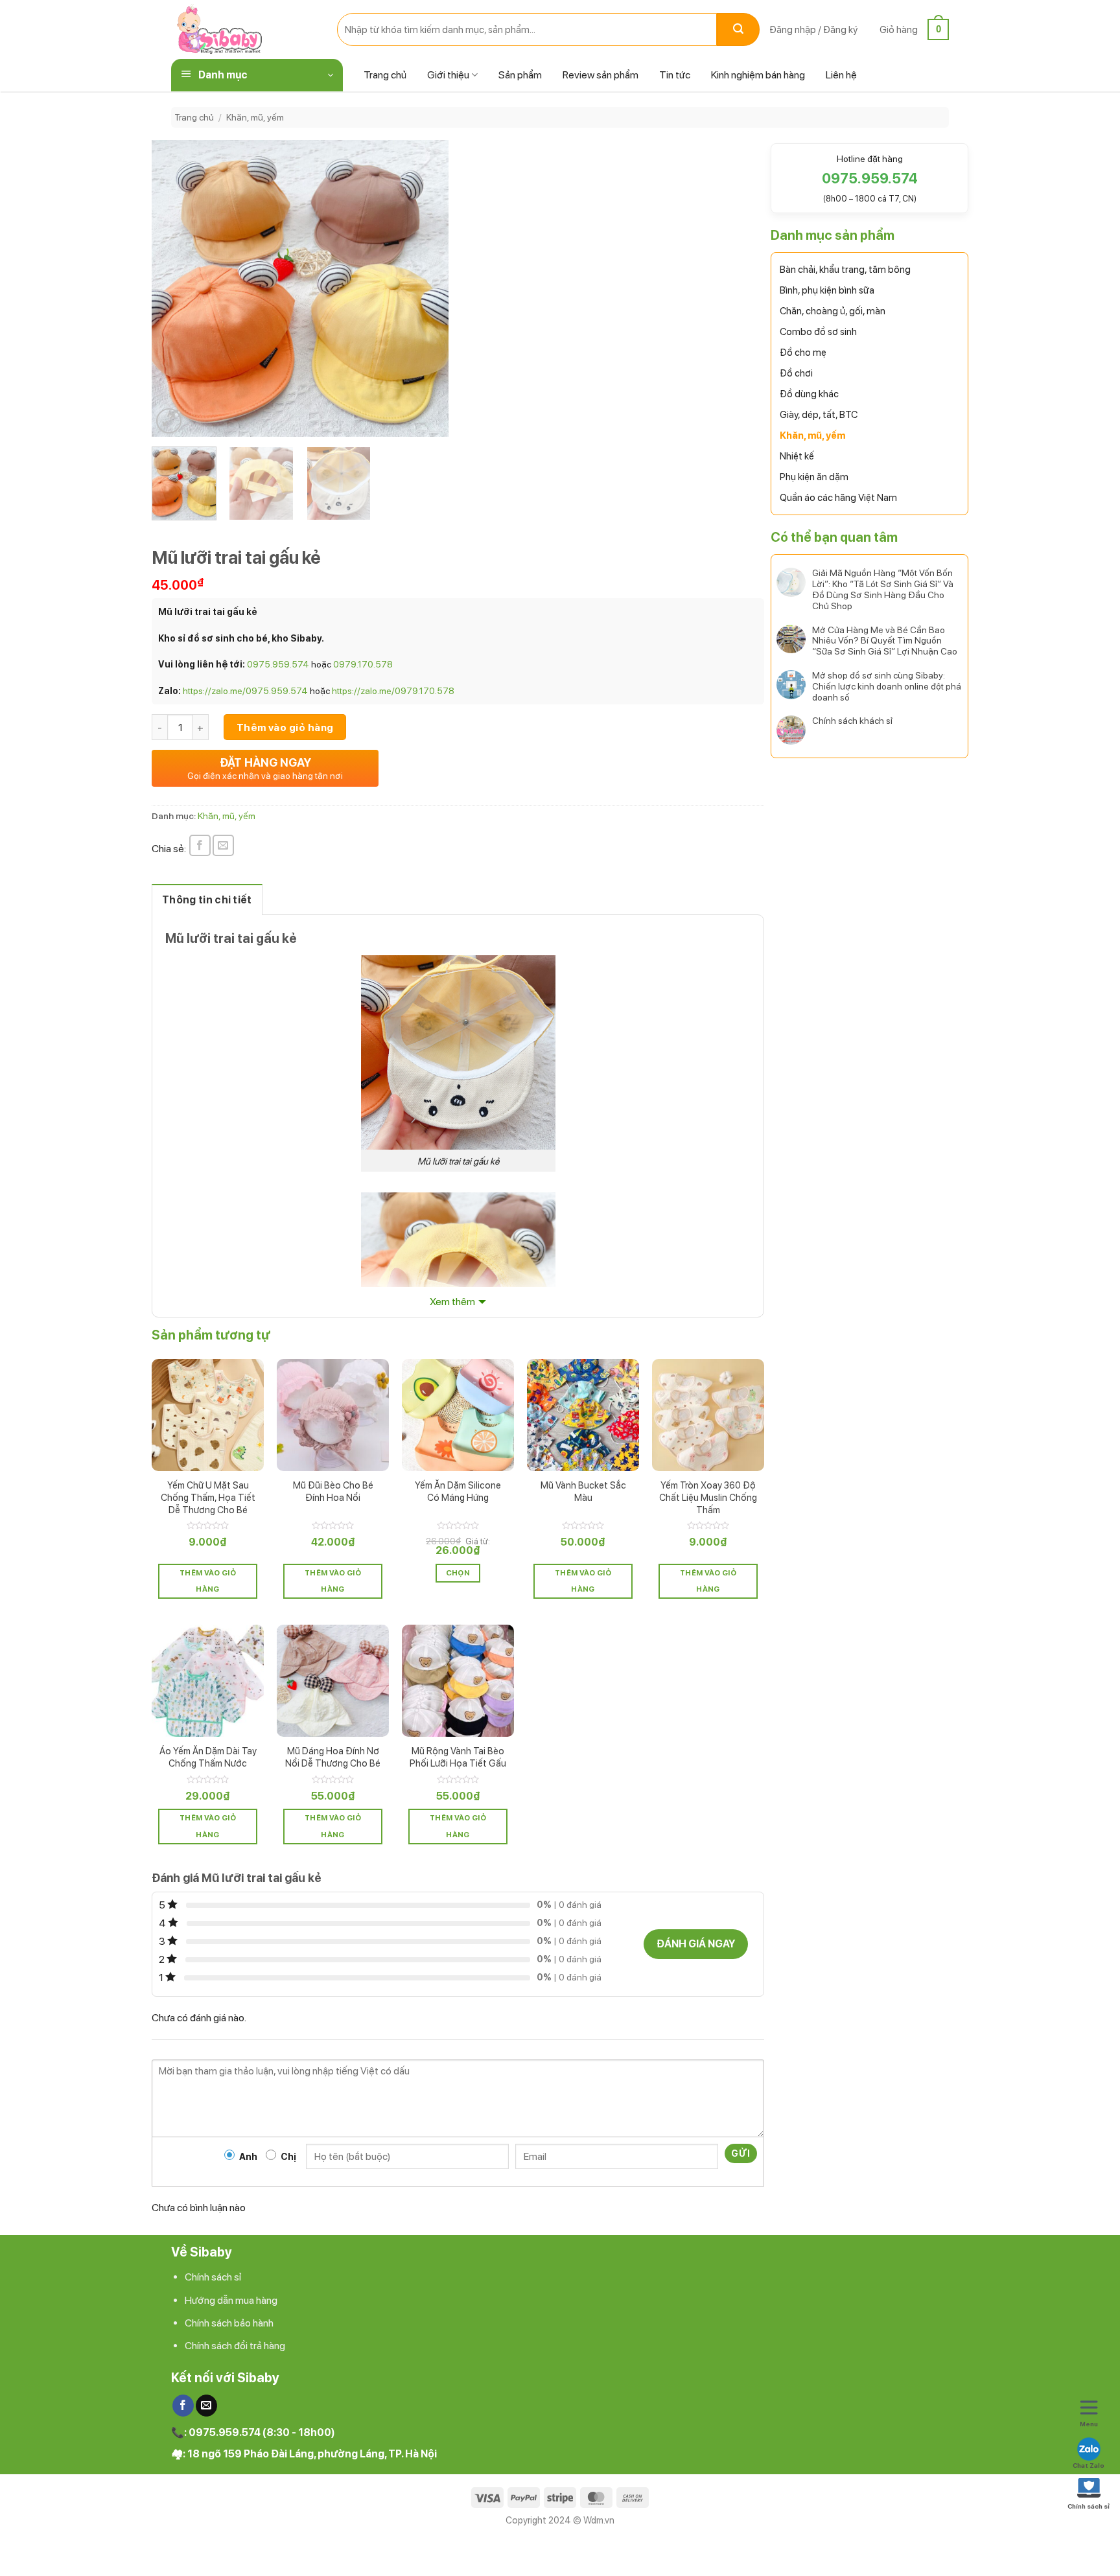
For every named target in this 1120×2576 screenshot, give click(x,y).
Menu (1089, 2424)
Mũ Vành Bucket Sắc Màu (583, 1491)
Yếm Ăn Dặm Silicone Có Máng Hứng (458, 1491)
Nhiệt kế (797, 456)
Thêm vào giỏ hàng (285, 727)
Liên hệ (841, 75)
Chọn (458, 1573)
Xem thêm (452, 1302)
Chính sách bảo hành (229, 2323)
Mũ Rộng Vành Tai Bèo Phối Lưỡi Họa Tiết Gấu (458, 1757)
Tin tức (675, 75)
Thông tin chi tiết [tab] (207, 900)
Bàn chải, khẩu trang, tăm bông (845, 270)
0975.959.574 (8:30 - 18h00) (262, 2432)
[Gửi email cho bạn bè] (223, 845)
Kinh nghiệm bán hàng (758, 75)
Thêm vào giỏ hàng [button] (208, 1581)
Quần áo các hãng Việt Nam (838, 498)
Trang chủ (385, 75)
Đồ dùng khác (809, 394)
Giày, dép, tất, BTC (819, 415)
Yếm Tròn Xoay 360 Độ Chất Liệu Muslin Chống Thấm (708, 1497)
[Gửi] (738, 29)
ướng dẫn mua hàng (235, 2300)
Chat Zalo (1089, 2465)
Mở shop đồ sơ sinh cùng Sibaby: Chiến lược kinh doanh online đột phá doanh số (887, 686)
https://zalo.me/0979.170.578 (393, 691)
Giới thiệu (448, 75)
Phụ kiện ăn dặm (814, 477)
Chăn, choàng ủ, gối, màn (833, 311)
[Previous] (174, 288)
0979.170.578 (363, 664)
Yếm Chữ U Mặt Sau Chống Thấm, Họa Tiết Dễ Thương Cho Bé (208, 1497)
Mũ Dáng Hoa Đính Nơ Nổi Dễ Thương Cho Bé (333, 1757)
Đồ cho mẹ (803, 353)
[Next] (426, 288)
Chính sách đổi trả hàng (235, 2346)
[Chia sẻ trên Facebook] (200, 845)
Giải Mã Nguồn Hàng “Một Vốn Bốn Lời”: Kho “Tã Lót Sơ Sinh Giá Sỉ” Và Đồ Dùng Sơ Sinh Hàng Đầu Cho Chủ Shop (883, 589)
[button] (813, 30)
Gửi (741, 2153)
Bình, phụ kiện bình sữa (827, 290)
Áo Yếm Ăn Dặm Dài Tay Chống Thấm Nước (208, 1757)
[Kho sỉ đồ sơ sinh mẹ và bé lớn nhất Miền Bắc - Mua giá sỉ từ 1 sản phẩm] (244, 29)
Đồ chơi (796, 373)
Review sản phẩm (601, 75)
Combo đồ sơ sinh (818, 332)
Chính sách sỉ (213, 2277)
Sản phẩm (520, 75)
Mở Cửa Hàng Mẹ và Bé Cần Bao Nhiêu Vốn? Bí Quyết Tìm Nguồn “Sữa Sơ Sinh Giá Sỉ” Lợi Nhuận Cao (885, 641)
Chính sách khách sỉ (852, 721)
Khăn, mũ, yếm (255, 117)
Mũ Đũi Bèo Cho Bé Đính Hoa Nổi (333, 1491)
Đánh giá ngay (696, 1944)
